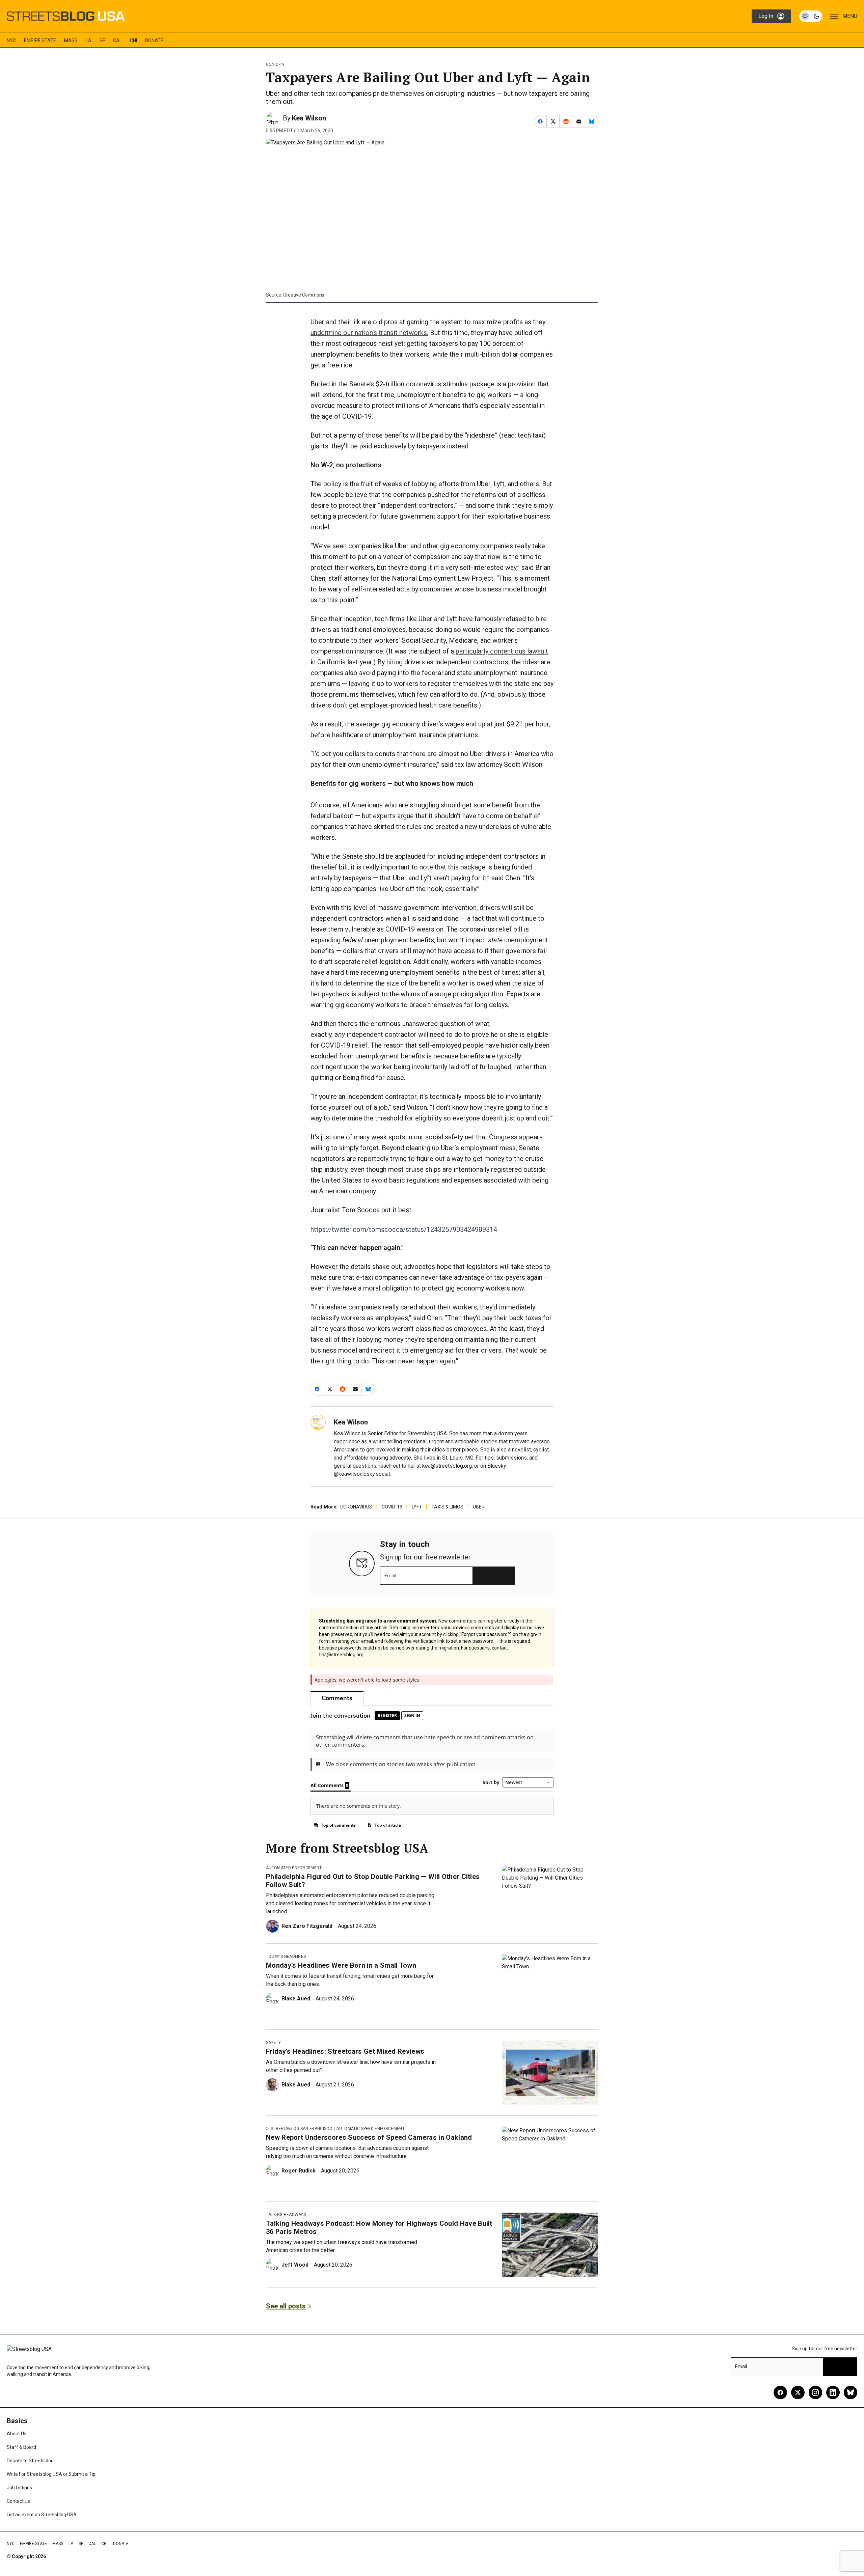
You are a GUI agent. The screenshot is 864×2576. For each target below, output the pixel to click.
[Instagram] (815, 2392)
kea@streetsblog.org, (448, 1466)
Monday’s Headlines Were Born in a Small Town (341, 1965)
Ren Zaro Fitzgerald (307, 1926)
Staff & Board (21, 2447)
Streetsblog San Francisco (302, 2129)
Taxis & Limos (447, 1507)
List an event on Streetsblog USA (42, 2515)
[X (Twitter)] (798, 2392)
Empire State (40, 40)
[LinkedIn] (833, 2392)
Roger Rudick (299, 2171)
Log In (766, 16)
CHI (133, 40)
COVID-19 (275, 64)
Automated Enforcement (294, 1868)
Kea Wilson (309, 118)
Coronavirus (356, 1507)
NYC (11, 40)
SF (102, 40)
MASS (71, 40)
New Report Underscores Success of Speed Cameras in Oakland (369, 2137)
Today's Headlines (286, 1957)
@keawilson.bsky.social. (362, 1474)
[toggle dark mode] (811, 16)
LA (89, 40)
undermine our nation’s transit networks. (369, 333)
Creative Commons (304, 295)
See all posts (286, 2306)
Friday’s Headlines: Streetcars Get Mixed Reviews (345, 2051)
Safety (273, 2043)
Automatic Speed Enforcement (370, 2129)
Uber (479, 1507)
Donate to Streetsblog (30, 2461)
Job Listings (19, 2488)
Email (390, 1576)
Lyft (417, 1507)
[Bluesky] (850, 2392)
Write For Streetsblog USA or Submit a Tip (51, 2474)
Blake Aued (296, 1999)
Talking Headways (286, 2215)
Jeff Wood (295, 2265)
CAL (117, 40)
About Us (17, 2434)
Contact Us (18, 2501)
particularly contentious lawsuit (501, 651)
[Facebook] (780, 2392)
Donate (154, 40)
